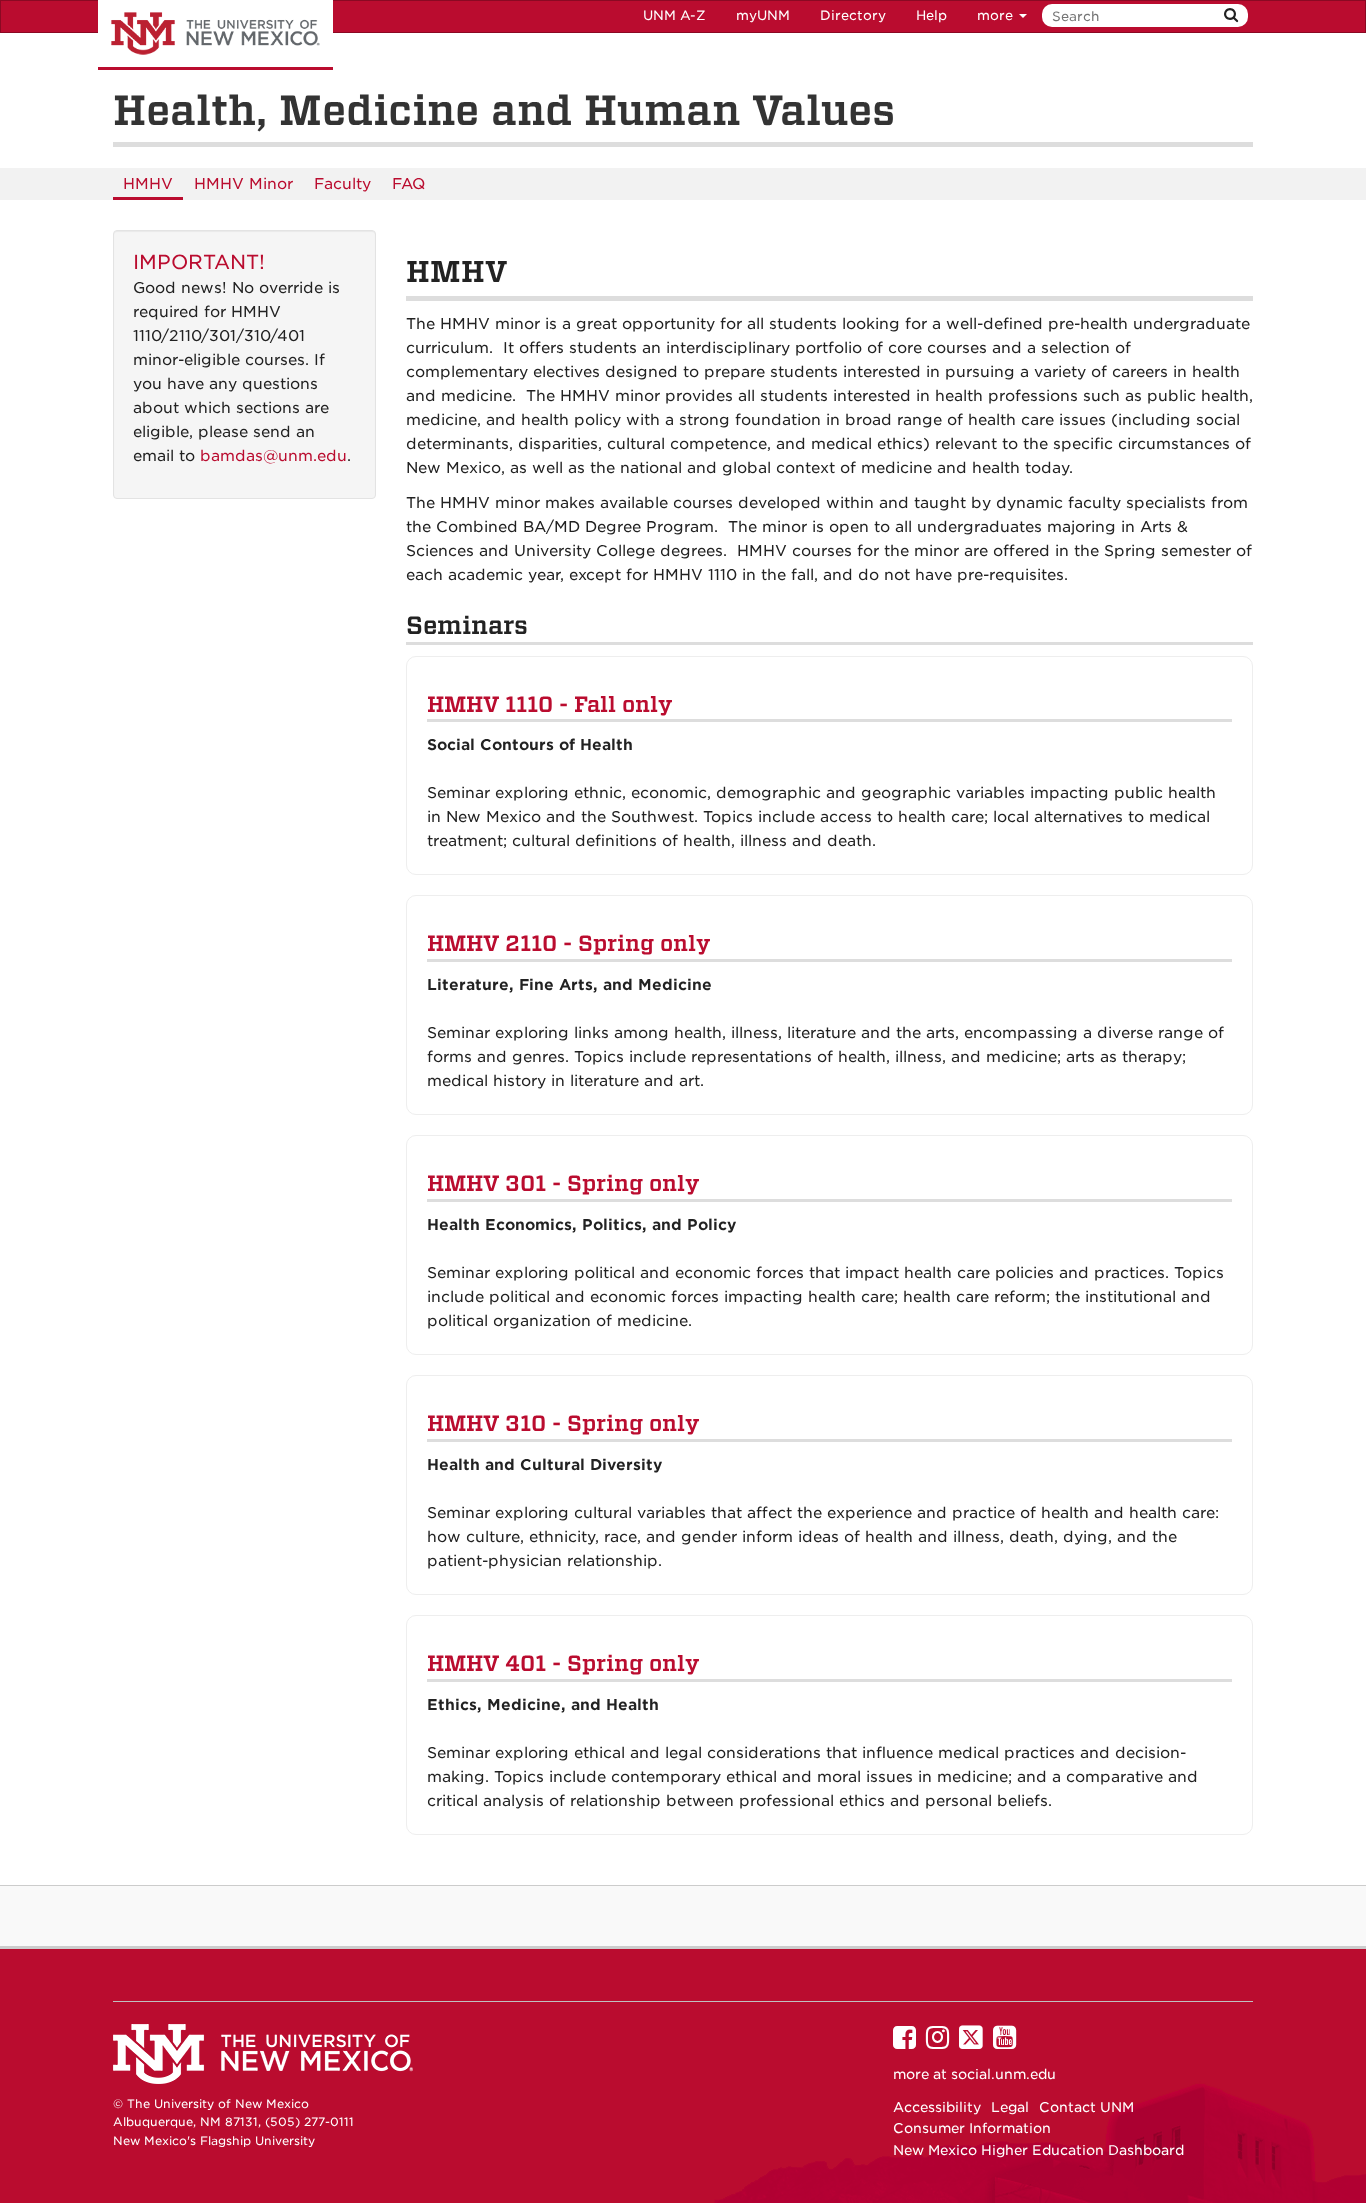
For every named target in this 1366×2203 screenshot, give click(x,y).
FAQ (408, 184)
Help (931, 15)
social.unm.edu (1003, 2074)
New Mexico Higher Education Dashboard (1038, 2150)
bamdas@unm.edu (273, 456)
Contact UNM (1086, 2107)
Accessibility (937, 2107)
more (997, 15)
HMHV (148, 184)
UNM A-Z (674, 15)
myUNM (763, 15)
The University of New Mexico (215, 35)
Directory (853, 15)
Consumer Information (972, 2128)
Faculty (342, 184)
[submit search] (1231, 15)
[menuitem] (148, 184)
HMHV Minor (243, 184)
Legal (1010, 2107)
